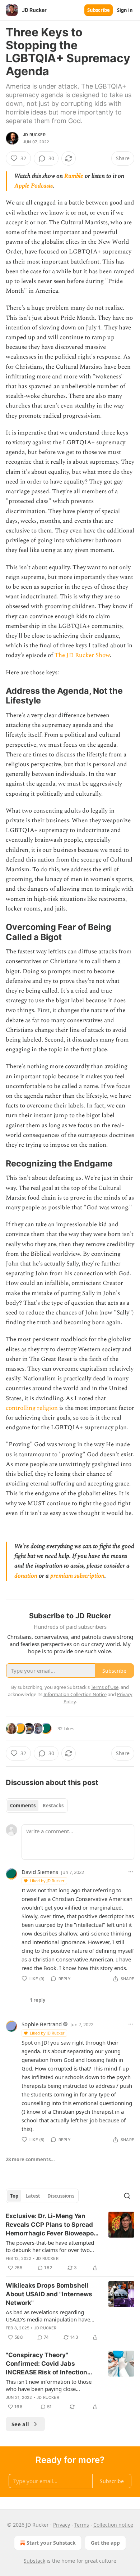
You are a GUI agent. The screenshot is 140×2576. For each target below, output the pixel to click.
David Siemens (40, 1872)
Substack (34, 2561)
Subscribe (99, 10)
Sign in (125, 10)
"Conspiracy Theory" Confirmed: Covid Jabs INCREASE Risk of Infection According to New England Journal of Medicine (46, 2364)
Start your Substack (51, 2543)
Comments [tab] (23, 1806)
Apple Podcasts (34, 186)
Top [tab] (14, 2196)
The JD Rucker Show (82, 655)
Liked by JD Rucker (47, 1881)
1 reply (38, 2000)
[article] (70, 2242)
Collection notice (113, 2525)
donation (26, 1576)
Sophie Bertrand (42, 2024)
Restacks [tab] (53, 1806)
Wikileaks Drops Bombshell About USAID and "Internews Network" (49, 2294)
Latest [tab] (33, 2196)
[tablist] (37, 1806)
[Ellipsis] (131, 1872)
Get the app (105, 2543)
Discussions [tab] (61, 2196)
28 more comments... (30, 2159)
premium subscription (77, 1576)
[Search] (127, 2196)
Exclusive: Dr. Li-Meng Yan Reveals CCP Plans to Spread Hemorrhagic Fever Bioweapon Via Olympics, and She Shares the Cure (52, 2225)
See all (20, 2424)
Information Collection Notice (75, 1694)
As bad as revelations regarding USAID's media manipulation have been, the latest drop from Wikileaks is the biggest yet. (50, 2316)
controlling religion (32, 1408)
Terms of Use (105, 1687)
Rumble (74, 176)
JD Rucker (34, 135)
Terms (82, 2525)
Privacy (62, 2525)
